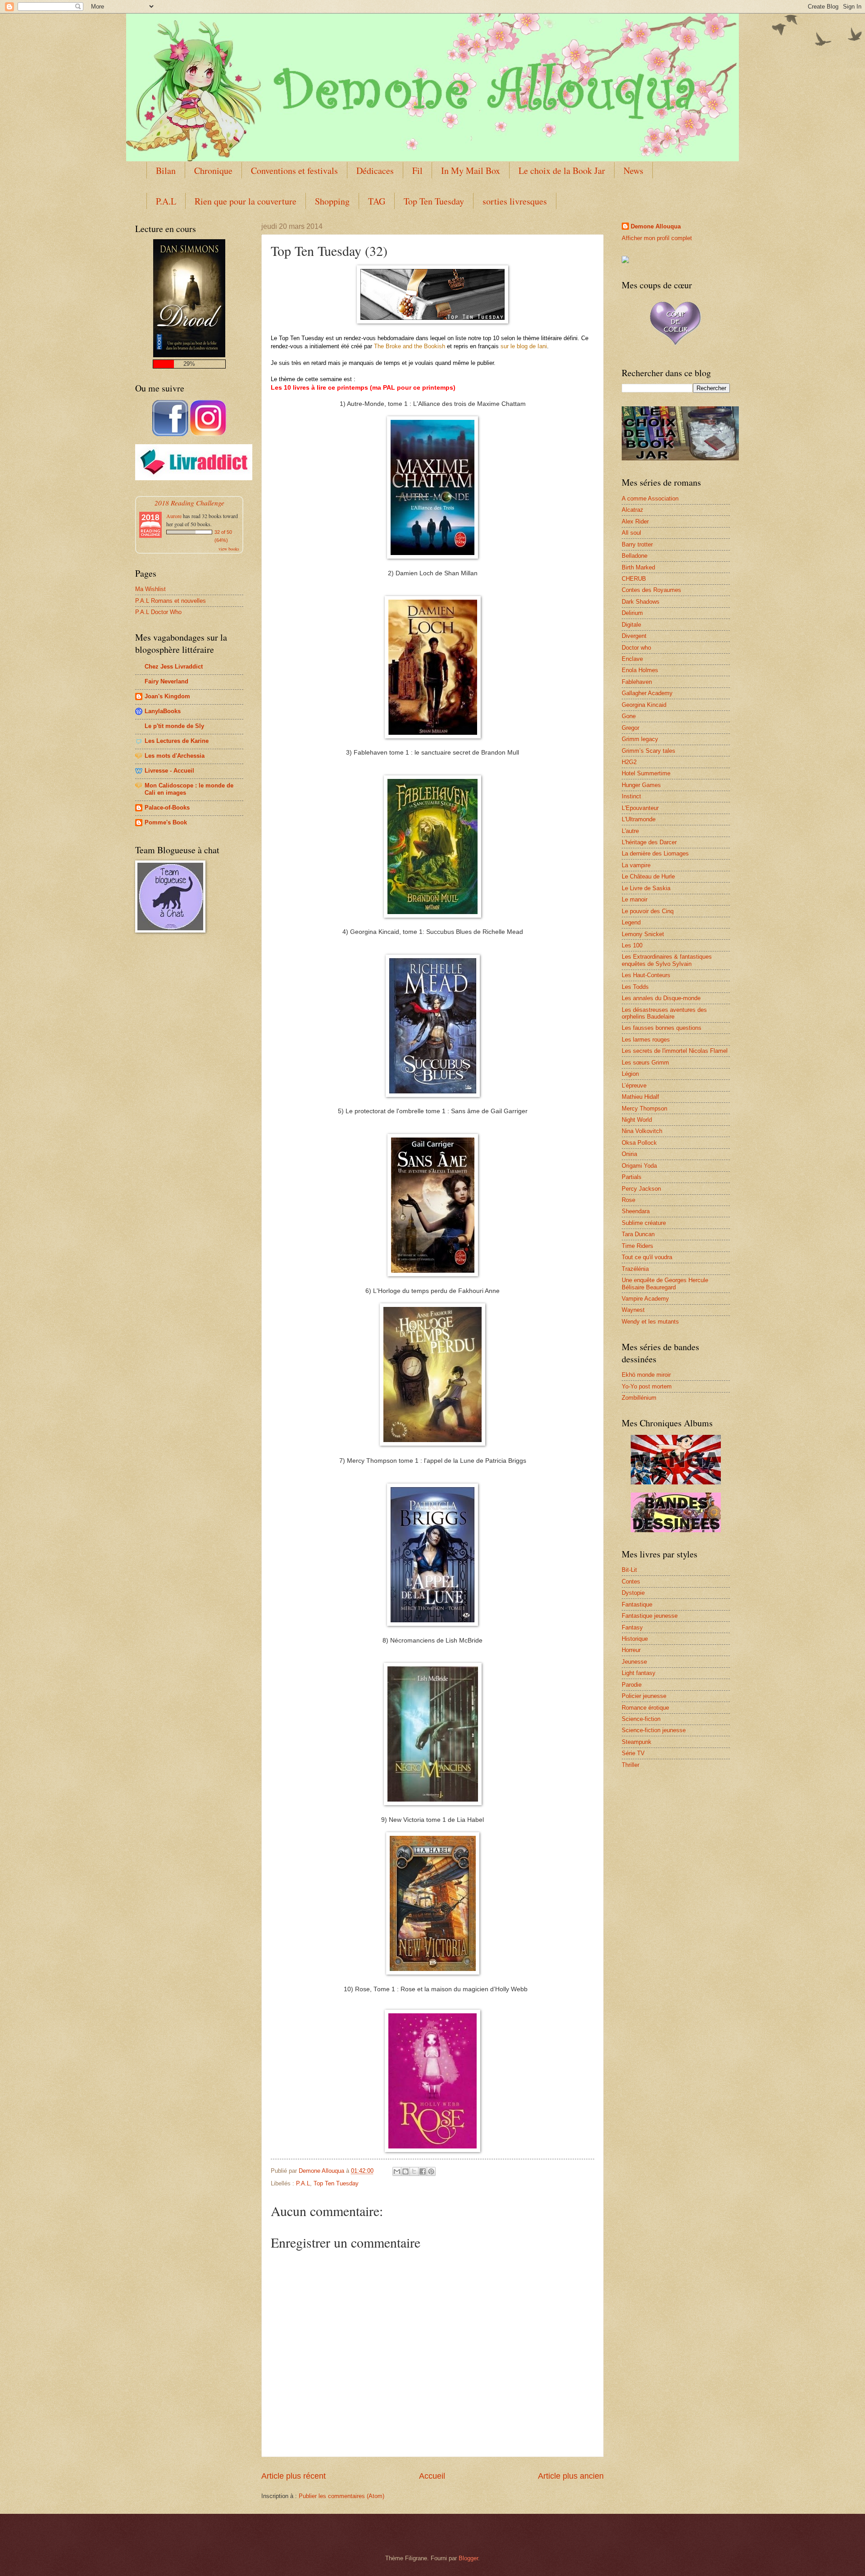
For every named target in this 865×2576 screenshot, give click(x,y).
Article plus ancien (571, 2476)
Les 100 (632, 945)
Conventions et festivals (294, 171)
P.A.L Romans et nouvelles (171, 601)
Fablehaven (637, 682)
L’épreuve (634, 1085)
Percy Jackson (641, 1189)
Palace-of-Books (167, 808)
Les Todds (635, 987)
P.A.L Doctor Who (158, 612)
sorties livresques (515, 201)
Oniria (629, 1154)
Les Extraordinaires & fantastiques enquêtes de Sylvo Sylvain (667, 960)
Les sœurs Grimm (645, 1063)
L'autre (630, 831)
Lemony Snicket (643, 934)
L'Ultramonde (639, 819)
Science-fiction (641, 1719)
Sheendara (636, 1211)
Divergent (634, 636)
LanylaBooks (163, 711)
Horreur (631, 1650)
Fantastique (637, 1604)
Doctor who (636, 648)
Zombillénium (639, 1398)
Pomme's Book (166, 822)
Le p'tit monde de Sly (174, 726)
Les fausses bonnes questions (662, 1028)
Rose (628, 1200)
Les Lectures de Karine (177, 741)
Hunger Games (641, 785)
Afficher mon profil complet (657, 238)
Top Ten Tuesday (434, 201)
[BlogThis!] (405, 2171)
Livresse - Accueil (169, 771)
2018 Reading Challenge (189, 503)
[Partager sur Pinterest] (431, 2171)
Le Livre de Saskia (646, 888)
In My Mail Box (471, 171)
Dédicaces (375, 171)
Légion (630, 1074)
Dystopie (633, 1593)
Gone (629, 716)
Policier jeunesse (644, 1696)
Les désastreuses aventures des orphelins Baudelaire (664, 1013)
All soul (631, 533)
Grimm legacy (640, 739)
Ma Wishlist (150, 589)
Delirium (632, 613)
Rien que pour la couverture (246, 201)
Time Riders (637, 1246)
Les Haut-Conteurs (646, 975)
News (633, 171)
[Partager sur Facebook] (423, 2171)
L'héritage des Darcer (649, 842)
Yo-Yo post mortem (647, 1386)
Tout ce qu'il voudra (647, 1257)
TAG (377, 201)
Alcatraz (633, 510)
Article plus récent (294, 2476)
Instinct (631, 796)
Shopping (332, 201)
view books (229, 549)
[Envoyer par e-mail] (397, 2171)
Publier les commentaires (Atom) (341, 2496)
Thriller (631, 1765)
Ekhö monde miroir (646, 1375)
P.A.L (166, 201)
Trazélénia (635, 1269)
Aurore (174, 516)
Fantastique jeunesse (650, 1616)
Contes (631, 1582)
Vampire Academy (645, 1299)
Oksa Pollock (639, 1143)
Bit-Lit (629, 1570)
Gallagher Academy (647, 693)
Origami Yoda (639, 1166)
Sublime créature (644, 1223)
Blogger (468, 2558)
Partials (632, 1177)
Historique (635, 1639)
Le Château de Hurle (648, 876)
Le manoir (635, 899)
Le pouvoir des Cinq (648, 911)
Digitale (631, 625)
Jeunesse (634, 1662)
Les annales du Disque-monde (661, 998)
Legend (631, 922)
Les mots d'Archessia (175, 756)
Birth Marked (638, 567)
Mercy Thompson (644, 1108)
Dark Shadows (641, 602)
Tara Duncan (638, 1234)
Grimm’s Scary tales (649, 751)
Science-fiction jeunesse (654, 1730)
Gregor (631, 728)
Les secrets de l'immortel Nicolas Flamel (675, 1051)
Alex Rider (635, 521)
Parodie (632, 1685)
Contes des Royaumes (651, 590)
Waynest (633, 1310)
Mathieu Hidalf (640, 1097)
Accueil (432, 2476)
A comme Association (650, 498)
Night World (637, 1120)
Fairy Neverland (166, 681)
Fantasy (632, 1627)
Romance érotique (645, 1708)
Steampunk (637, 1742)
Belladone (635, 556)
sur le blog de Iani (524, 346)
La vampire (636, 865)
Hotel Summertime (646, 773)
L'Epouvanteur (640, 808)
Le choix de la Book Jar (562, 171)
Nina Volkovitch (642, 1131)
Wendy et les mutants (650, 1322)
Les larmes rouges (646, 1040)
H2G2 (629, 762)
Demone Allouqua (656, 226)
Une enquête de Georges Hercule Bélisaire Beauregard (665, 1283)
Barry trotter (637, 544)
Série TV (633, 1753)
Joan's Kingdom (167, 696)
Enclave (632, 659)
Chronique (213, 171)
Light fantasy (639, 1673)
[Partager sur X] (414, 2171)
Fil (417, 171)
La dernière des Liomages (655, 853)
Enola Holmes (640, 670)
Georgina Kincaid (644, 705)
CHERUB (634, 579)
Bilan (166, 171)
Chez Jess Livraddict (174, 667)
